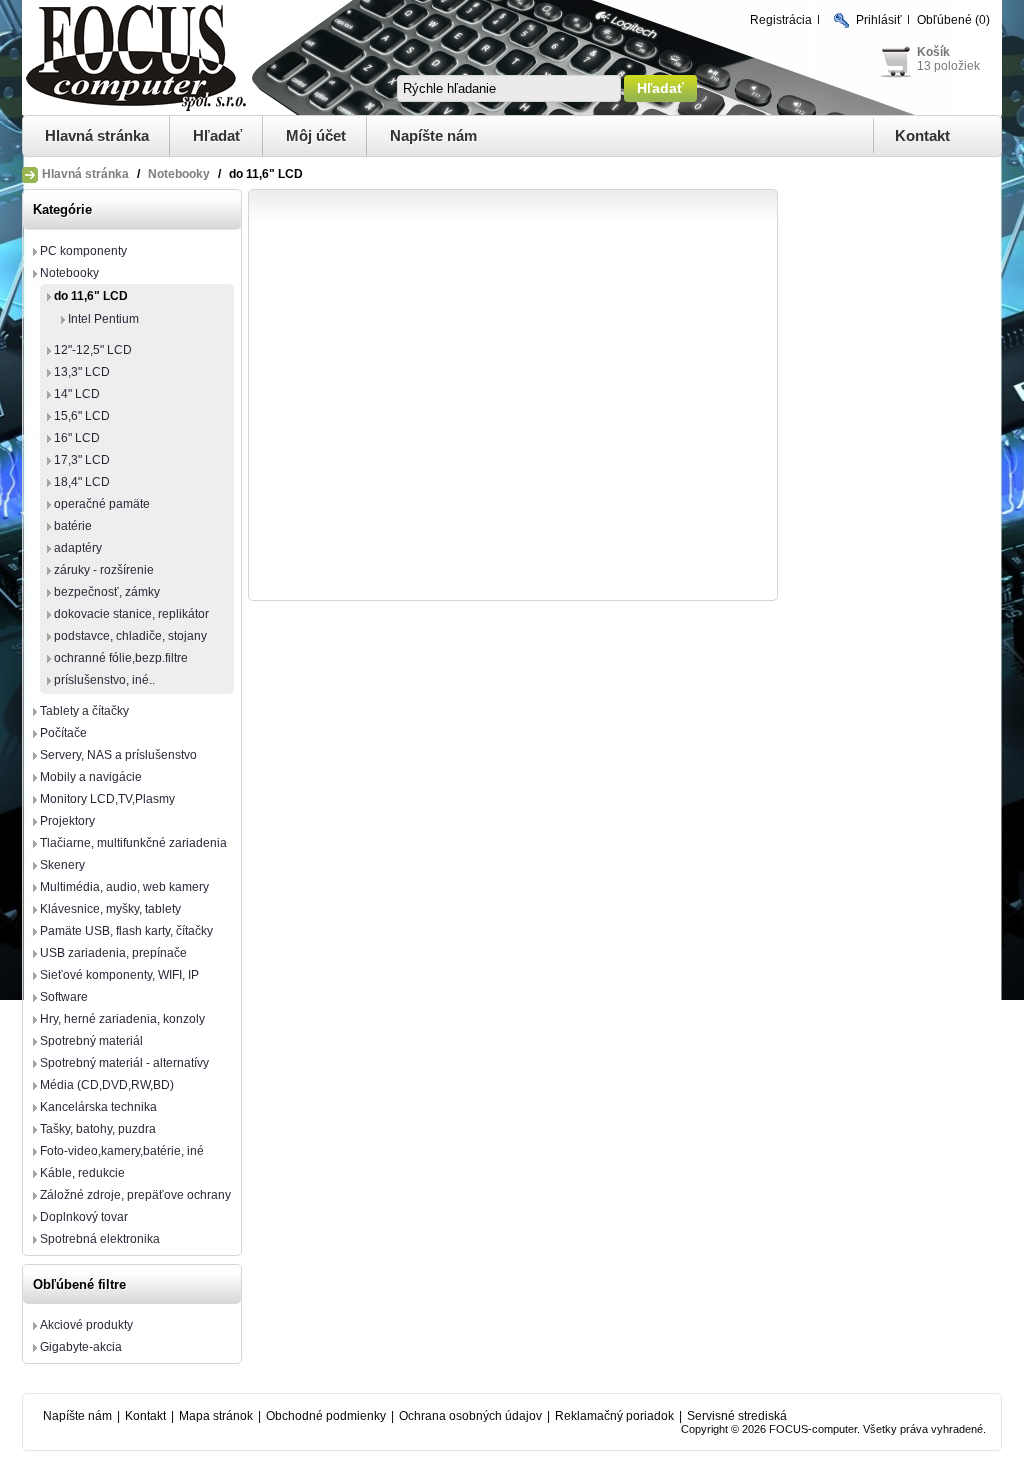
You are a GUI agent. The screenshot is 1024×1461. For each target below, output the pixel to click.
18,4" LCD (82, 482)
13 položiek (948, 66)
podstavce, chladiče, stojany (130, 636)
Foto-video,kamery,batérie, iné (122, 1151)
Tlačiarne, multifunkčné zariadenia (133, 843)
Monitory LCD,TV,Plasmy (107, 799)
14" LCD (77, 394)
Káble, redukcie (82, 1173)
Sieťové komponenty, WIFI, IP (119, 975)
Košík (933, 52)
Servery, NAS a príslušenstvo (118, 755)
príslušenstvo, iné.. (104, 680)
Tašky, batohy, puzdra (98, 1129)
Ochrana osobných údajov (470, 1416)
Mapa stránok (216, 1416)
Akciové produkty (86, 1325)
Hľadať (217, 135)
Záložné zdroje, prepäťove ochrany (135, 1195)
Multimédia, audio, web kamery (124, 887)
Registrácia (781, 20)
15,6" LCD (82, 416)
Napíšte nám (433, 135)
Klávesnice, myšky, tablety (110, 909)
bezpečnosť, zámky (107, 592)
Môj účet (316, 135)
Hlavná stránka (97, 135)
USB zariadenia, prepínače (113, 953)
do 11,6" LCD (91, 296)
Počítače (63, 733)
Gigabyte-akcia (81, 1347)
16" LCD (77, 438)
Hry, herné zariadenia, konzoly (122, 1019)
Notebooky (179, 174)
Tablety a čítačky (84, 711)
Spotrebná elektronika (100, 1239)
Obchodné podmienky (326, 1416)
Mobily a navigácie (91, 777)
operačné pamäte (102, 504)
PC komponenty (83, 251)
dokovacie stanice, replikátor (131, 614)
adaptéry (78, 548)
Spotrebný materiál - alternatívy (124, 1063)
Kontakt (922, 135)
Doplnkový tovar (84, 1217)
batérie (73, 526)
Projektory (67, 821)
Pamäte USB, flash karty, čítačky (126, 931)
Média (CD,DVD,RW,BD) (107, 1085)
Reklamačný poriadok (614, 1416)
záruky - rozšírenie (104, 570)
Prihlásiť (879, 20)
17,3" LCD (82, 460)
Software (64, 997)
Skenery (62, 865)
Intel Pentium (103, 319)
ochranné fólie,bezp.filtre (121, 658)
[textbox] (509, 88)
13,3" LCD (82, 372)
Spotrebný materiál (91, 1041)
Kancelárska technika (98, 1107)
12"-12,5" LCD (93, 350)
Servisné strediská (737, 1416)
